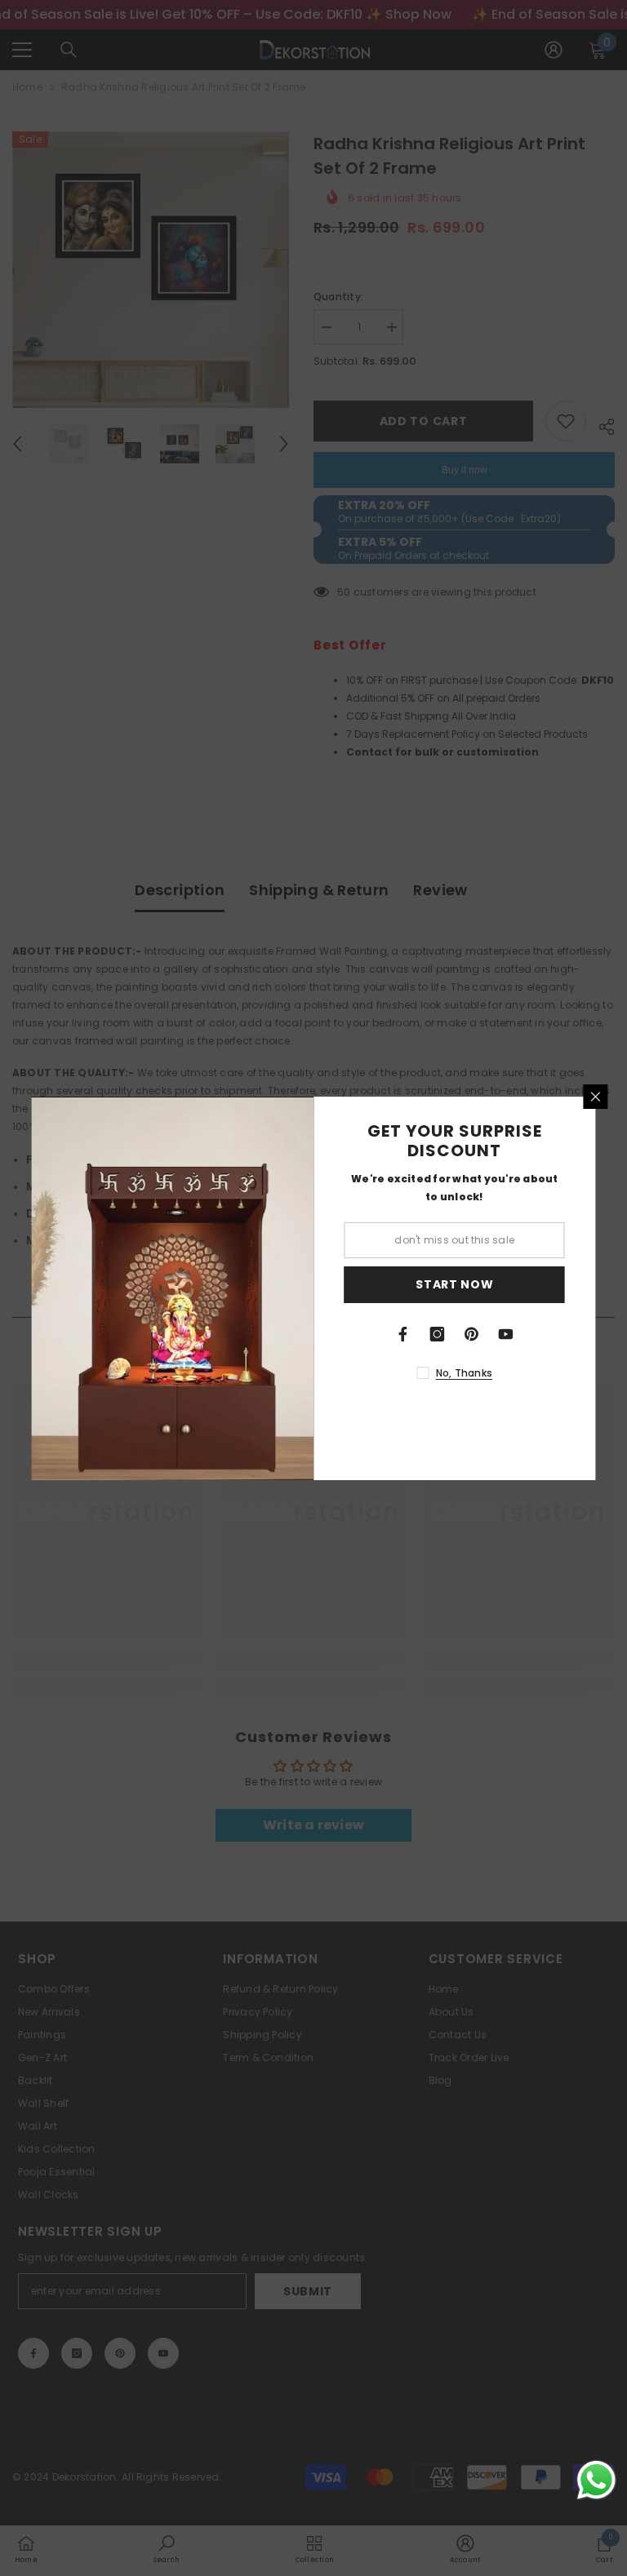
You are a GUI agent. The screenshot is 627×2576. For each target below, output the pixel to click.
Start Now (454, 1284)
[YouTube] (506, 1334)
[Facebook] (403, 1334)
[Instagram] (438, 1334)
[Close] (596, 1097)
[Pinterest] (472, 1334)
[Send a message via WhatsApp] (596, 2480)
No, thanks (464, 1373)
